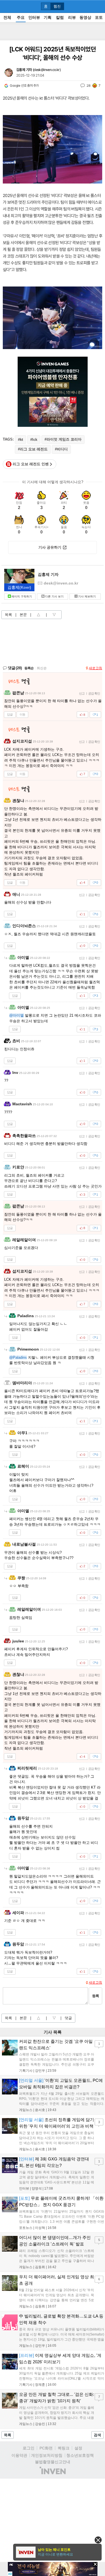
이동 (22, 714)
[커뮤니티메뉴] (6, 6)
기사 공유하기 (50, 547)
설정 (78, 2448)
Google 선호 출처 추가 (24, 86)
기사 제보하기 (87, 596)
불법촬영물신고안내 (53, 2462)
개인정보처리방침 (47, 2455)
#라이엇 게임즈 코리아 (63, 439)
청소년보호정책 (80, 2455)
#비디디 (61, 449)
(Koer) (19, 587)
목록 (8, 615)
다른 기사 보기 (54, 596)
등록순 (29, 668)
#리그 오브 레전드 (33, 449)
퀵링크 (64, 2448)
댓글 (68, 2018)
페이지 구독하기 (22, 596)
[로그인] (88, 6)
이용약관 (19, 2455)
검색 (97, 2435)
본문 (23, 615)
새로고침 (95, 668)
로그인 (29, 2448)
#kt (20, 440)
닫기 (98, 2540)
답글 (10, 714)
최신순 (42, 668)
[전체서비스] (98, 6)
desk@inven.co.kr (46, 70)
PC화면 (46, 2448)
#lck (34, 440)
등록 (95, 1996)
